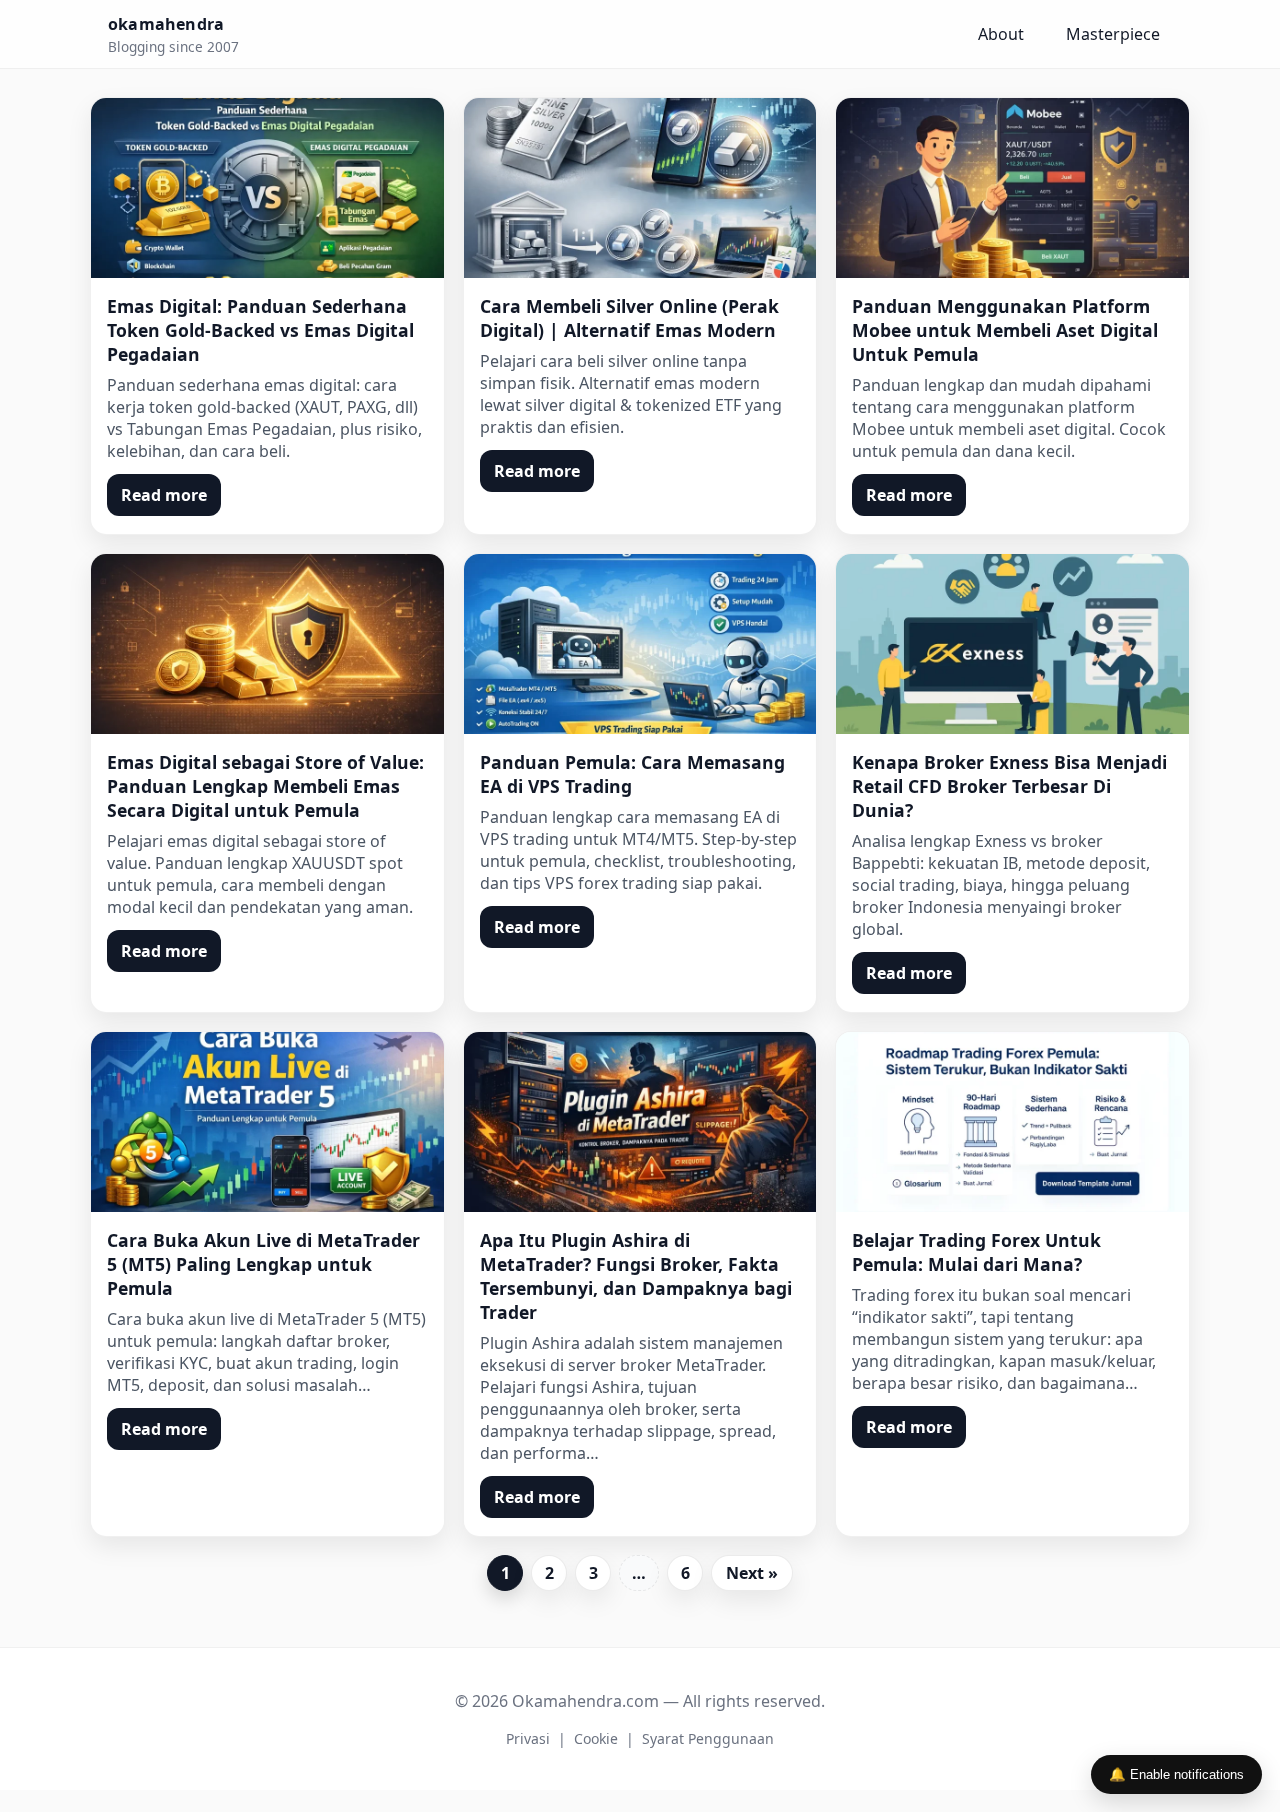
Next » (752, 1573)
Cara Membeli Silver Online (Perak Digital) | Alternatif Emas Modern (629, 318)
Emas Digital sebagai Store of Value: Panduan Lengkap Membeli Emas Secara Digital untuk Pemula (265, 786)
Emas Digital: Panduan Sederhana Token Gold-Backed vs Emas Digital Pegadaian (260, 330)
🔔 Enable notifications (1176, 1774)
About (1001, 34)
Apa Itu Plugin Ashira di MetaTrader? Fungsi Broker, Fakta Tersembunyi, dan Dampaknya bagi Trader (636, 1276)
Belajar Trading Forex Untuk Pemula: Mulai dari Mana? (976, 1252)
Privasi (528, 1738)
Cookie (596, 1738)
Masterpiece (1113, 34)
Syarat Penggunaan (708, 1738)
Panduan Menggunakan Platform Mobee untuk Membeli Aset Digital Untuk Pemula (1005, 330)
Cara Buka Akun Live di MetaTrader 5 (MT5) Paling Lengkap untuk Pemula (263, 1264)
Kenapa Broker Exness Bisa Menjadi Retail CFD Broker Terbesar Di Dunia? (1009, 786)
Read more (164, 495)
